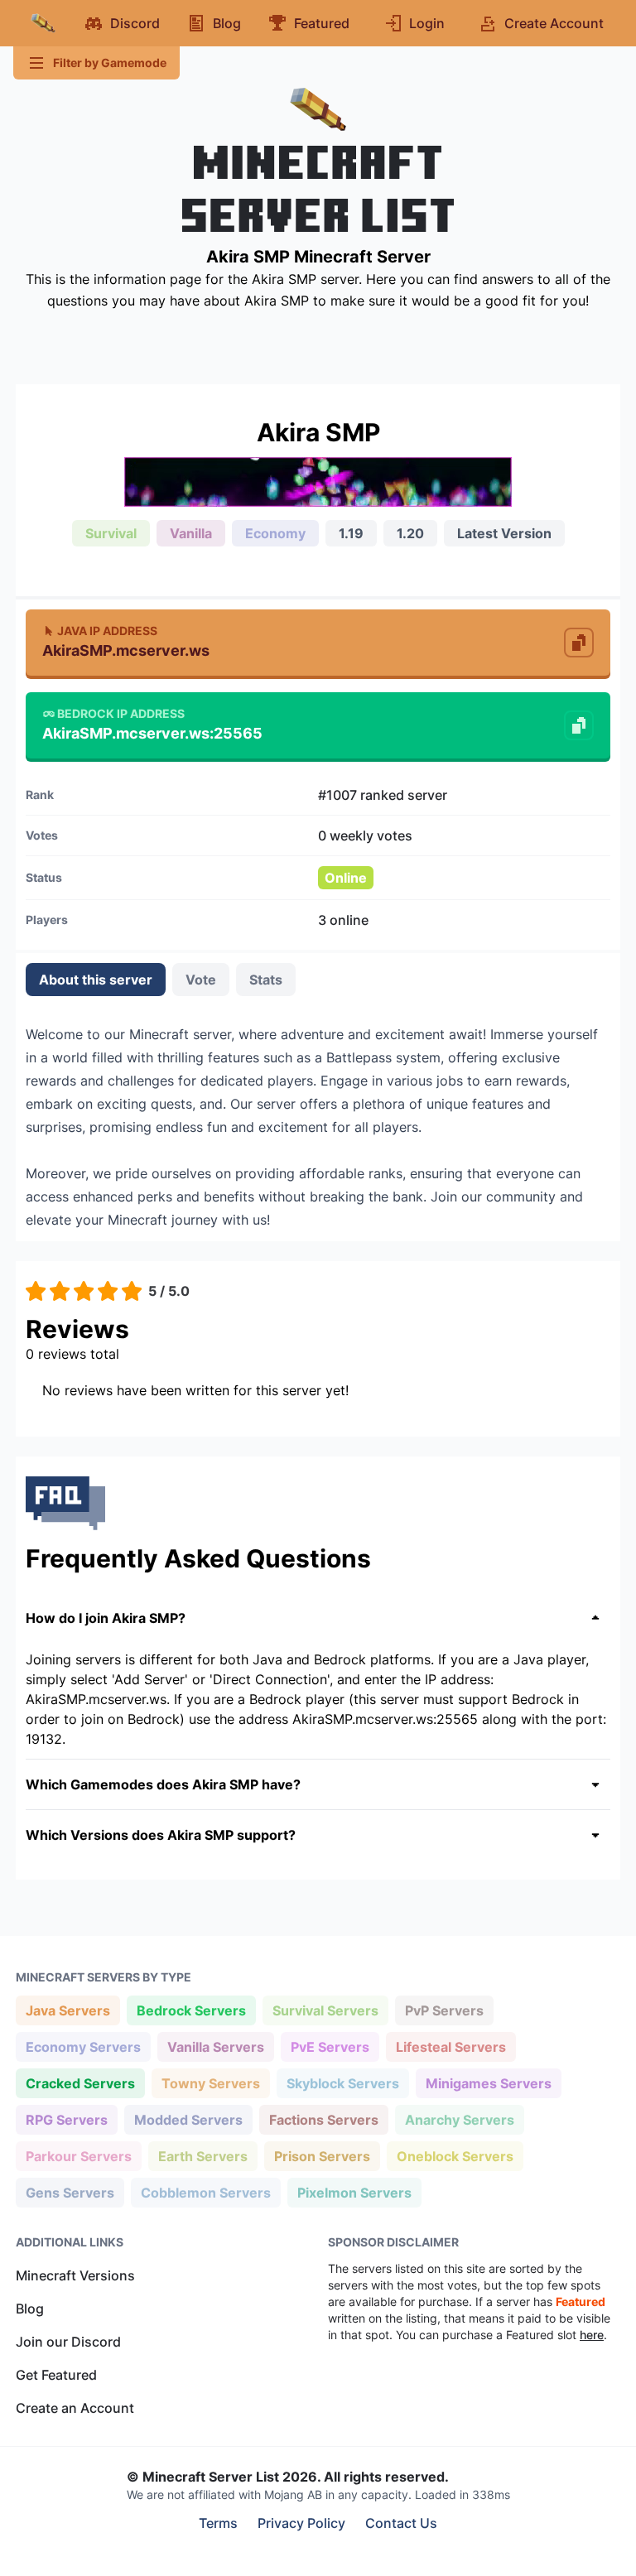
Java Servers (67, 2010)
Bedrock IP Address (121, 713)
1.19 (351, 533)
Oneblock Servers (455, 2156)
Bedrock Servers (191, 2010)
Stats (266, 980)
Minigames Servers (488, 2083)
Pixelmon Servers (354, 2192)
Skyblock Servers (342, 2083)
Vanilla (191, 533)
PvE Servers (330, 2046)
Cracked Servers (80, 2083)
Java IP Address (107, 631)
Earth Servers (202, 2156)
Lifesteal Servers (450, 2046)
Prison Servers (322, 2156)
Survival (111, 533)
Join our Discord (68, 2342)
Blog (30, 2309)
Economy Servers (83, 2046)
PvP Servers (444, 2010)
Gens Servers (70, 2192)
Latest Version (504, 533)
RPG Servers (66, 2119)
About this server (96, 980)
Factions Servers (323, 2119)
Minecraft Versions (75, 2275)
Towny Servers (210, 2083)
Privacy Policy (301, 2523)
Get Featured (56, 2375)
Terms (218, 2523)
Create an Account (75, 2408)
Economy (275, 533)
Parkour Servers (78, 2156)
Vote (201, 980)
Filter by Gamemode (110, 63)
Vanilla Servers (215, 2046)
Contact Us (401, 2523)
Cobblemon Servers (205, 2192)
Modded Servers (188, 2119)
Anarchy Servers (459, 2119)
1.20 (410, 533)
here (592, 2335)
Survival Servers (325, 2010)
